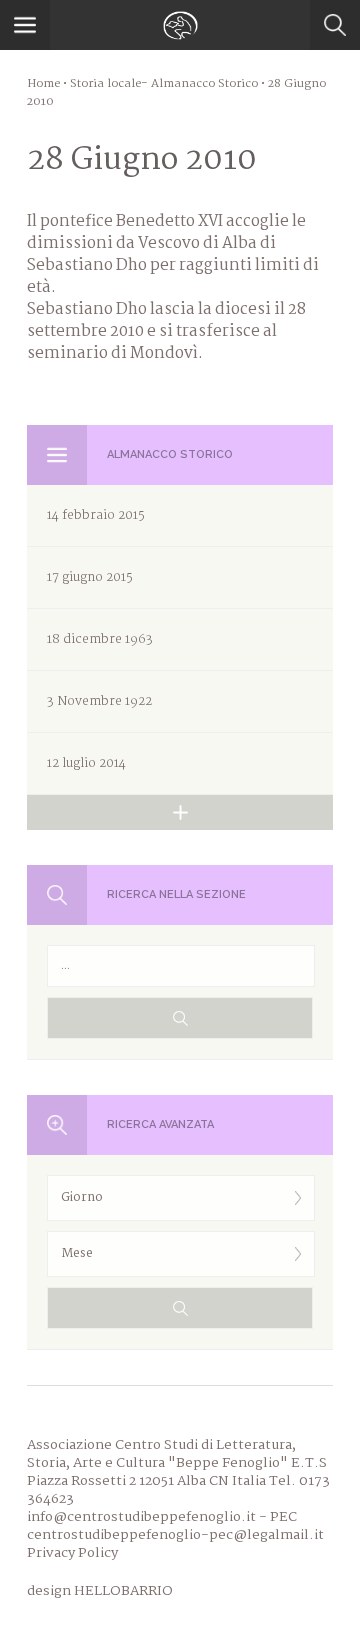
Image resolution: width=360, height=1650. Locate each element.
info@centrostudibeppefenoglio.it (141, 1517)
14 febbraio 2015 (96, 515)
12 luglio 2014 (86, 763)
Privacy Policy (72, 1553)
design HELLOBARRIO (100, 1591)
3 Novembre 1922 (99, 701)
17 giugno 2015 (90, 577)
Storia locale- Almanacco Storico (164, 84)
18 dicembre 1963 (100, 639)
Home (43, 84)
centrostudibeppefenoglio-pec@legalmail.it (175, 1535)
